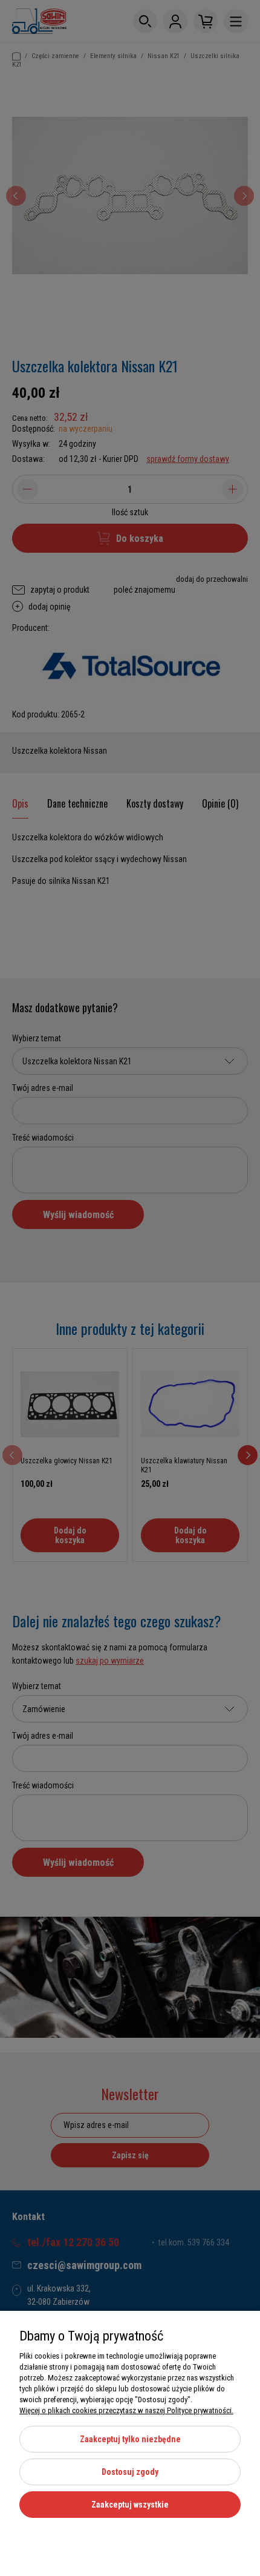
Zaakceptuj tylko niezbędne (130, 2439)
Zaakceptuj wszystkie (130, 2505)
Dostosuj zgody (130, 2472)
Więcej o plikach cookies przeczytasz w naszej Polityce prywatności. (126, 2410)
